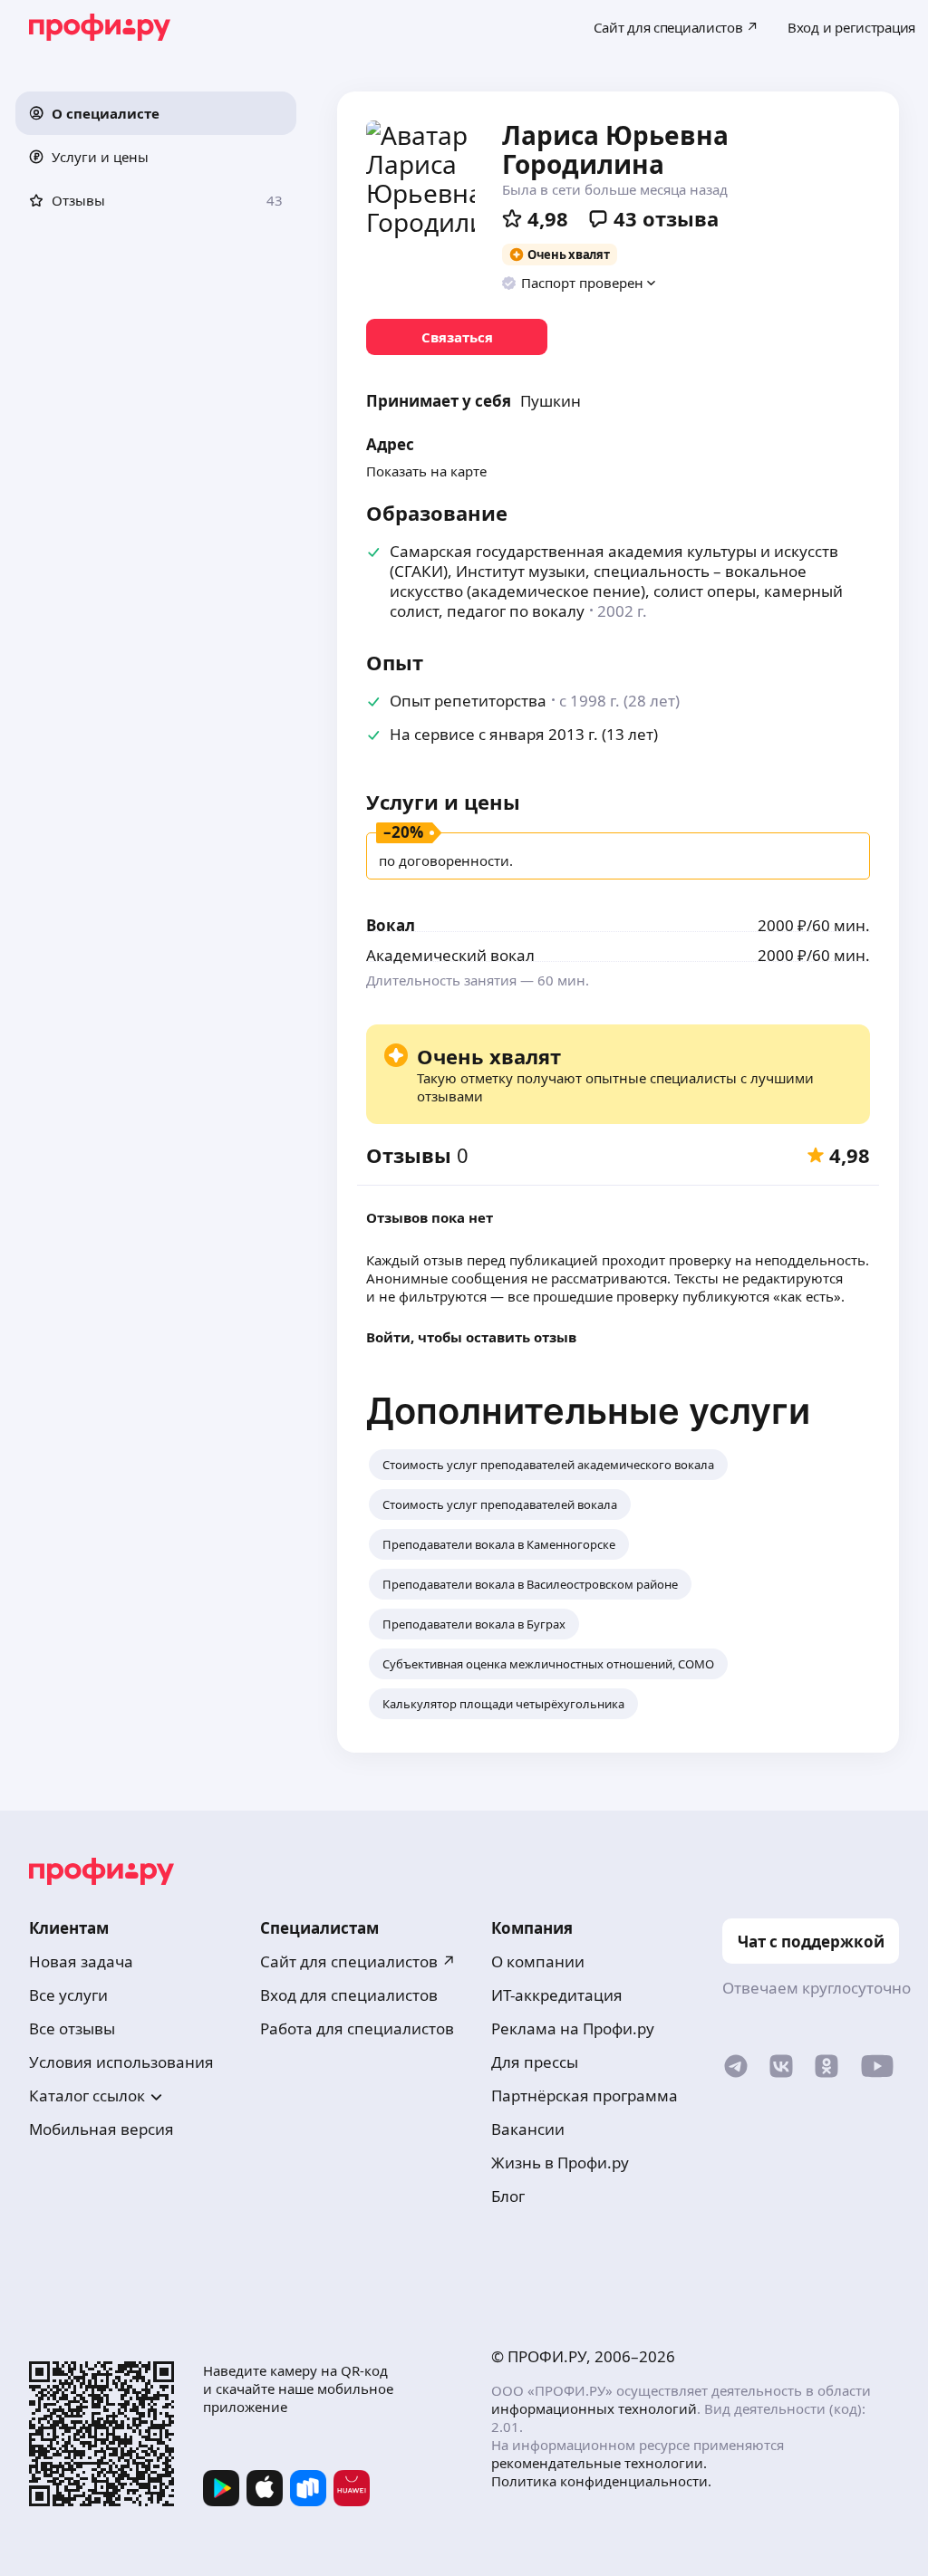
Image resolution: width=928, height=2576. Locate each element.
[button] (156, 113)
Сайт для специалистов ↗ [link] (358, 1961)
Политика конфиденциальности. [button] (601, 2481)
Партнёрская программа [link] (585, 2095)
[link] (457, 337)
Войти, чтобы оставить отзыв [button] (471, 1337)
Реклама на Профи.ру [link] (573, 2028)
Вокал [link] (391, 925)
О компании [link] (538, 1961)
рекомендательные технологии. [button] (599, 2463)
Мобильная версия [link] (101, 2129)
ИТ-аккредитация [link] (557, 1995)
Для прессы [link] (535, 2062)
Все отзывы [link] (72, 2028)
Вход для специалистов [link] (349, 1995)
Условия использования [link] (121, 2062)
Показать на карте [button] (426, 471)
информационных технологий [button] (594, 2408)
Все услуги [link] (68, 1995)
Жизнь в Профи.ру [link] (560, 2163)
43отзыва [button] (666, 218)
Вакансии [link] (528, 2129)
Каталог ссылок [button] (87, 2095)
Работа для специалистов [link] (357, 2028)
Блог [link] (508, 2196)
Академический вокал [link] (450, 955)
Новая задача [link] (81, 1961)
